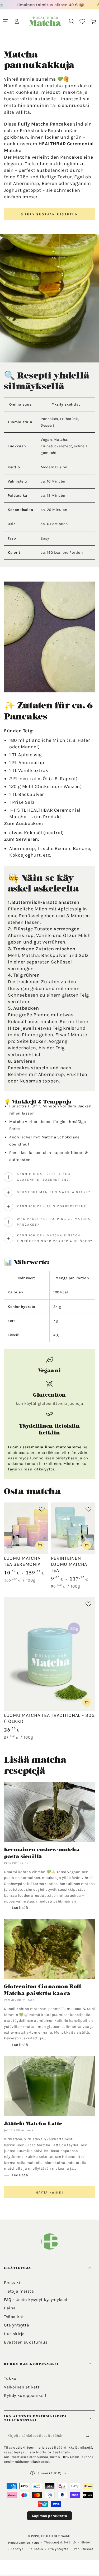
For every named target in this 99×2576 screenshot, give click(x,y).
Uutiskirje (14, 2334)
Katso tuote (40, 1545)
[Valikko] (6, 21)
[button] (71, 21)
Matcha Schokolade (61, 1137)
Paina (10, 2308)
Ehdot (86, 2542)
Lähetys (17, 2549)
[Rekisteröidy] (89, 2437)
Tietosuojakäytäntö (60, 2542)
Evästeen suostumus (26, 2342)
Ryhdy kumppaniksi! (25, 2395)
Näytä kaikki (50, 2193)
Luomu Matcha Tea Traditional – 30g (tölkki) (49, 1718)
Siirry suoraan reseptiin (50, 214)
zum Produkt (46, 817)
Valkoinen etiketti (22, 2387)
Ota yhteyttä (16, 2325)
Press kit (13, 2282)
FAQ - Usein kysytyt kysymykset (36, 2300)
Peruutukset (84, 2549)
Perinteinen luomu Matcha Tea (69, 1564)
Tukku (10, 2378)
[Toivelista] (82, 21)
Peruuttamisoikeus (23, 2543)
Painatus (36, 2549)
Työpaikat (14, 2317)
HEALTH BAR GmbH (56, 2536)
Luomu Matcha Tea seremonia (22, 1561)
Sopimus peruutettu (50, 2516)
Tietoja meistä (19, 2291)
